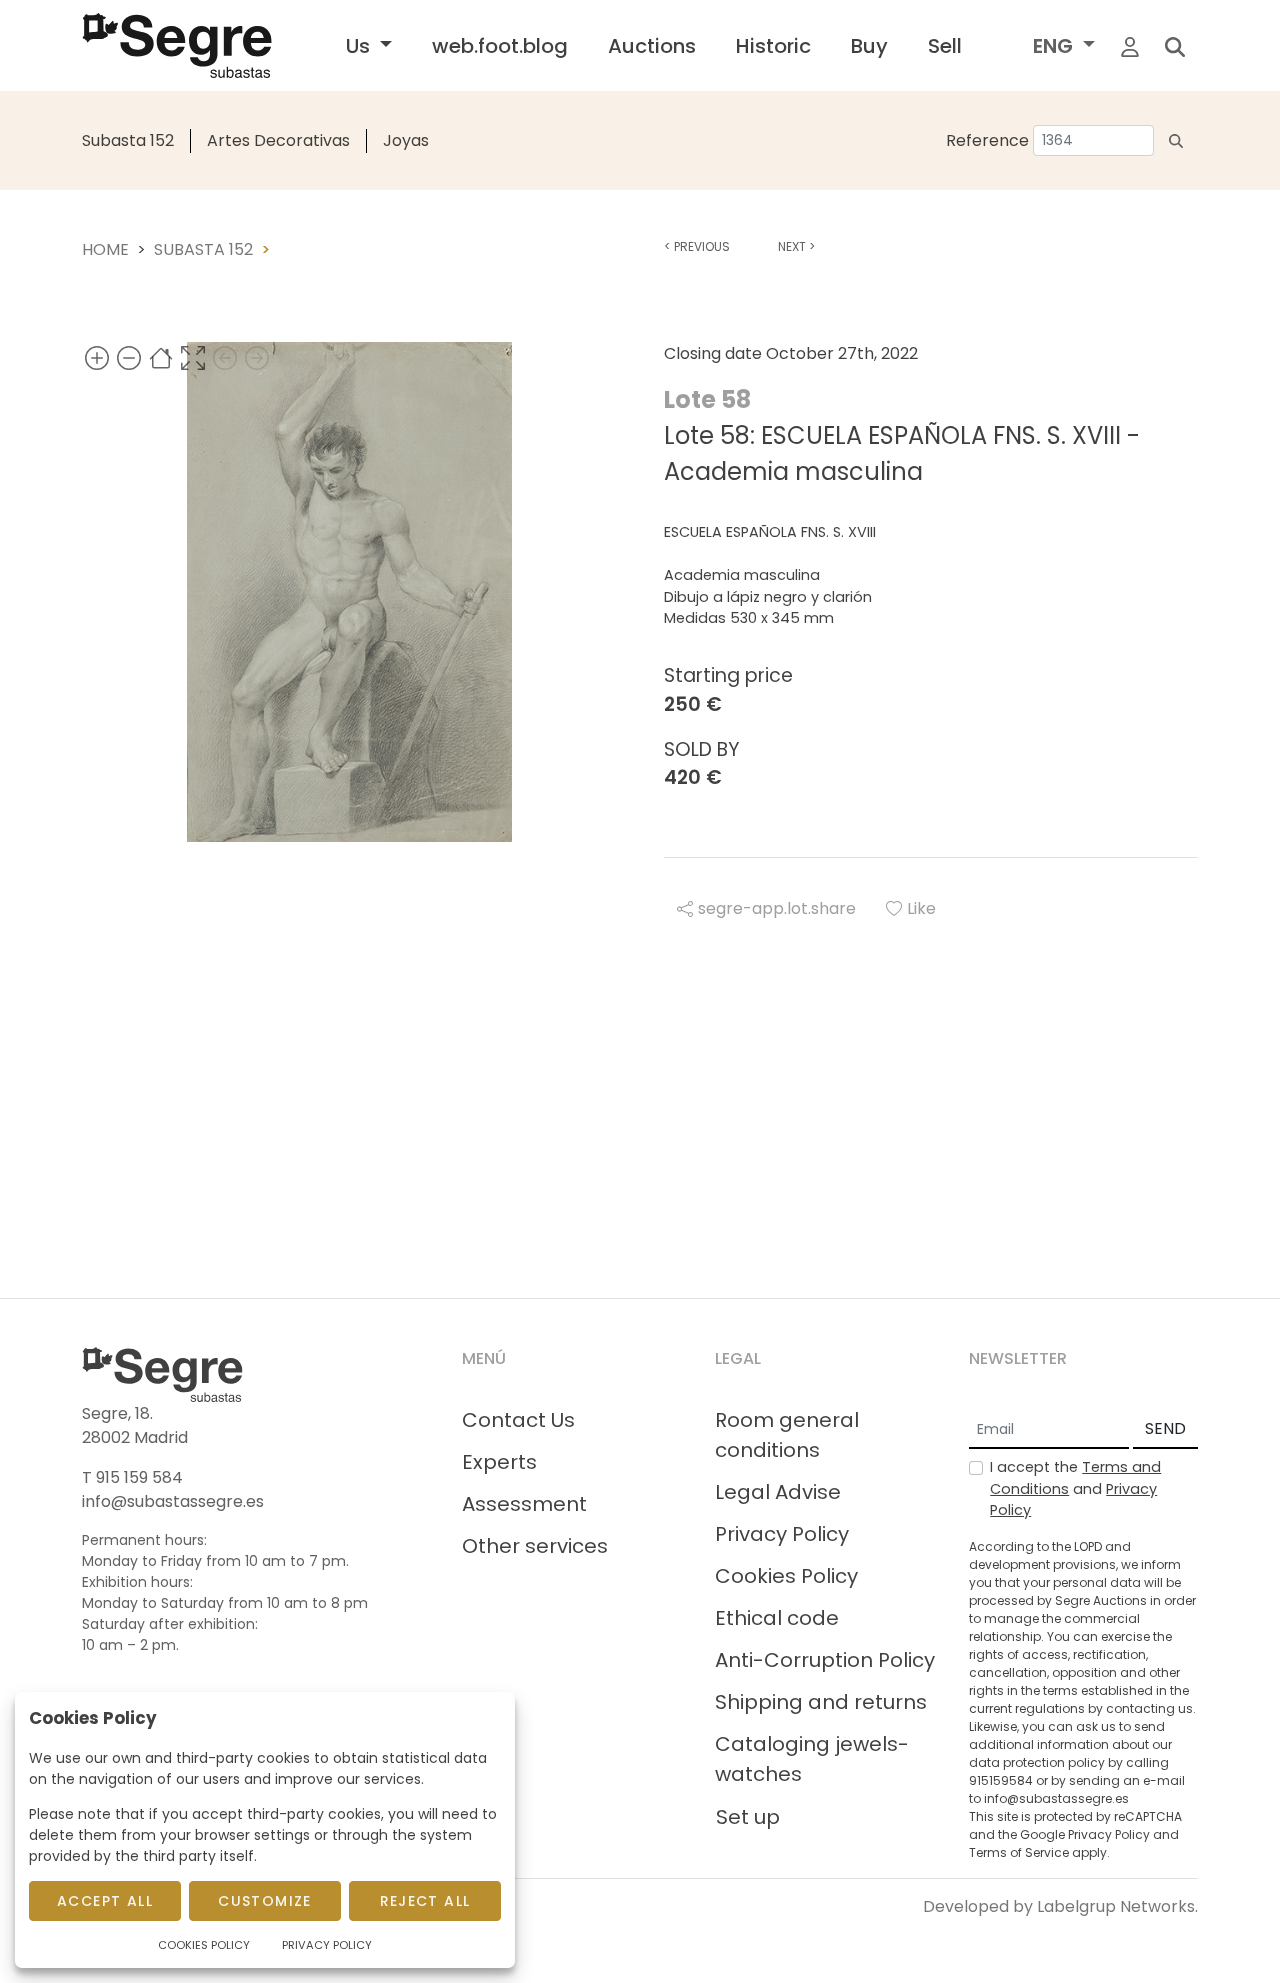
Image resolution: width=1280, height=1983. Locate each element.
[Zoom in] (97, 357)
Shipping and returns (821, 1702)
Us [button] (360, 46)
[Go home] (161, 357)
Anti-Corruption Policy (825, 1660)
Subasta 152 (128, 140)
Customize (265, 1901)
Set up (748, 1817)
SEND (1165, 1428)
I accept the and (1075, 1488)
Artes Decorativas (278, 140)
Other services (535, 1546)
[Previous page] (225, 357)
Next (796, 246)
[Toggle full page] (193, 357)
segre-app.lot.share (777, 908)
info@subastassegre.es (173, 1501)
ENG (1055, 46)
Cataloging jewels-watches (812, 1759)
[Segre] (177, 45)
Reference (987, 140)
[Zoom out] (129, 357)
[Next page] (257, 357)
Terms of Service (1019, 1852)
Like (921, 908)
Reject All (425, 1901)
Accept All (105, 1901)
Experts (499, 1462)
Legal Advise (778, 1492)
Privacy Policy (782, 1534)
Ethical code (777, 1618)
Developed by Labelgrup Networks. (1060, 1906)
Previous (697, 246)
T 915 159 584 (132, 1477)
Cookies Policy (786, 1576)
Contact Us (518, 1420)
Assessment (524, 1504)
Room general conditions (787, 1435)
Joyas (406, 140)
